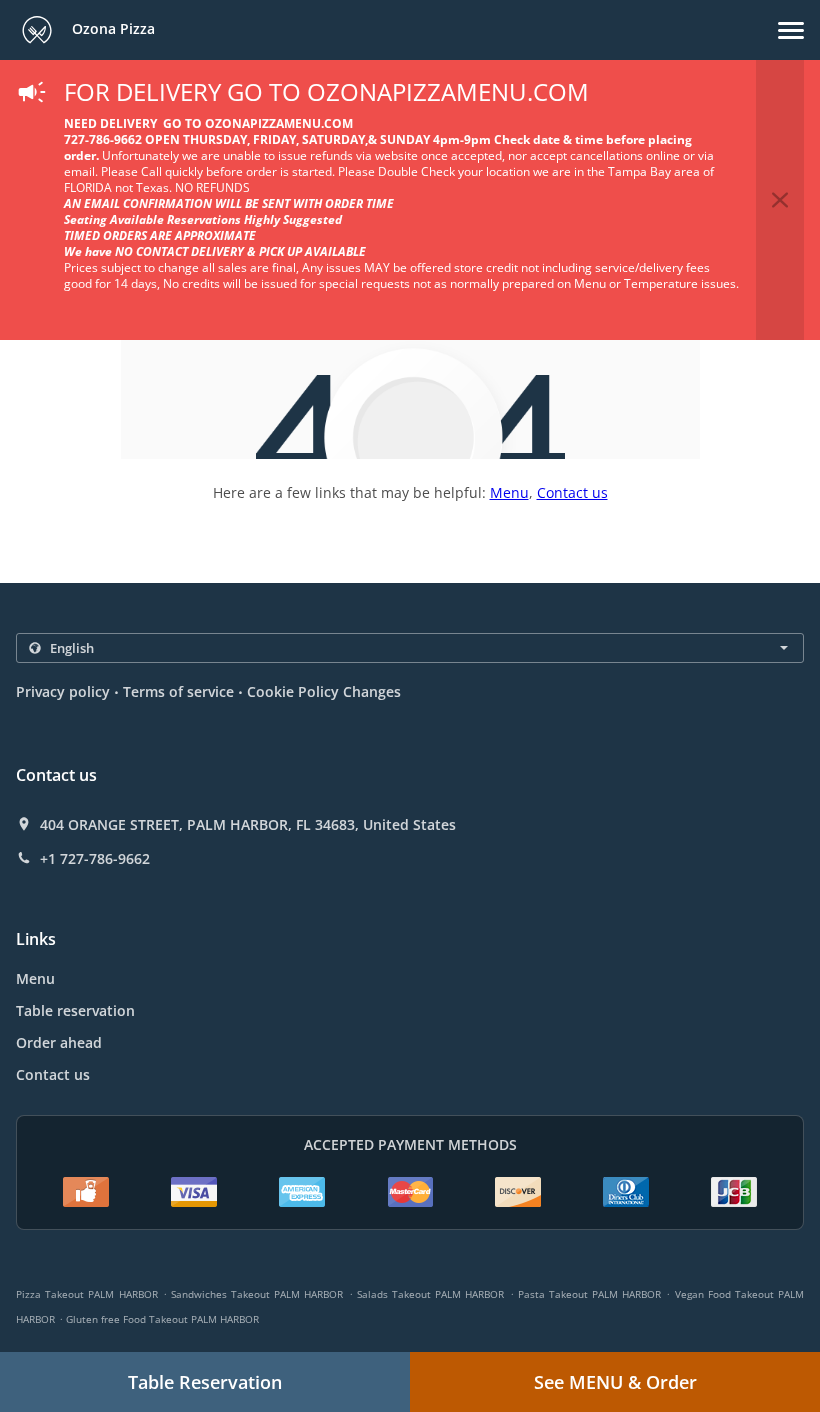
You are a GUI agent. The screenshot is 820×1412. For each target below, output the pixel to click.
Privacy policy (63, 691)
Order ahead (59, 1042)
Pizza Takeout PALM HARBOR (87, 1294)
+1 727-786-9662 (95, 859)
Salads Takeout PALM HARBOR (431, 1294)
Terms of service (178, 691)
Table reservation (75, 1010)
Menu (509, 492)
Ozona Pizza (111, 28)
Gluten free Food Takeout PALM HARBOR (162, 1319)
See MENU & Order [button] (615, 1382)
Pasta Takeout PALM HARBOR (590, 1294)
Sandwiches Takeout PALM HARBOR (257, 1294)
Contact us (572, 492)
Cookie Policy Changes (324, 691)
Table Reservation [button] (205, 1382)
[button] (791, 30)
